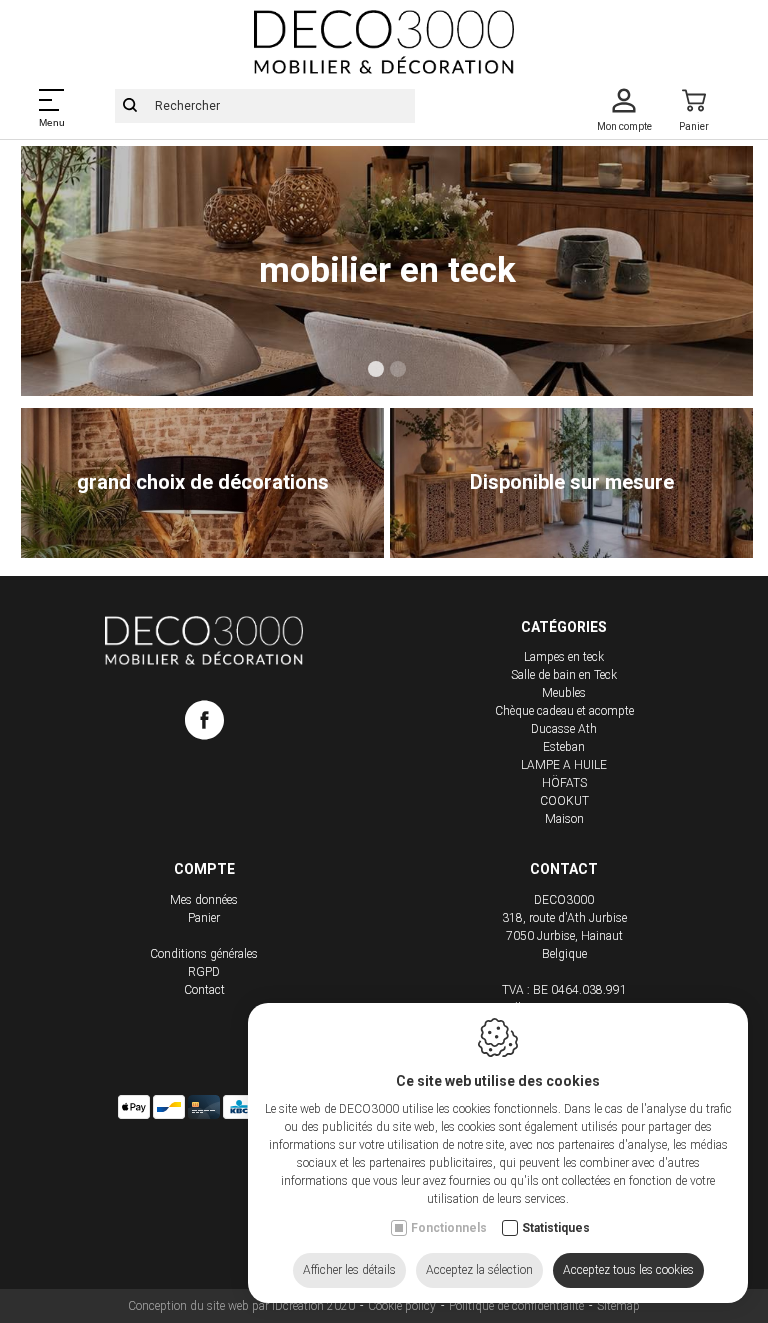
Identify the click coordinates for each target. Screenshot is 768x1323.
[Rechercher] (130, 106)
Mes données (204, 900)
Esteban (564, 747)
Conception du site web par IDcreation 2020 (241, 1306)
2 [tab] (398, 369)
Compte (204, 869)
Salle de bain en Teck (564, 675)
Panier (204, 918)
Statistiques (556, 1228)
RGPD (204, 972)
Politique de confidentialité (516, 1306)
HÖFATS (564, 783)
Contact (204, 990)
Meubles (564, 693)
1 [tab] (376, 369)
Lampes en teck (564, 657)
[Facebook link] (204, 724)
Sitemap (618, 1306)
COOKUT (564, 801)
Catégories (564, 627)
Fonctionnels (449, 1228)
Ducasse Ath (564, 729)
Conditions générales (204, 954)
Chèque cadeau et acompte (564, 711)
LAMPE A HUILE (564, 765)
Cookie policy (402, 1306)
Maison (564, 819)
